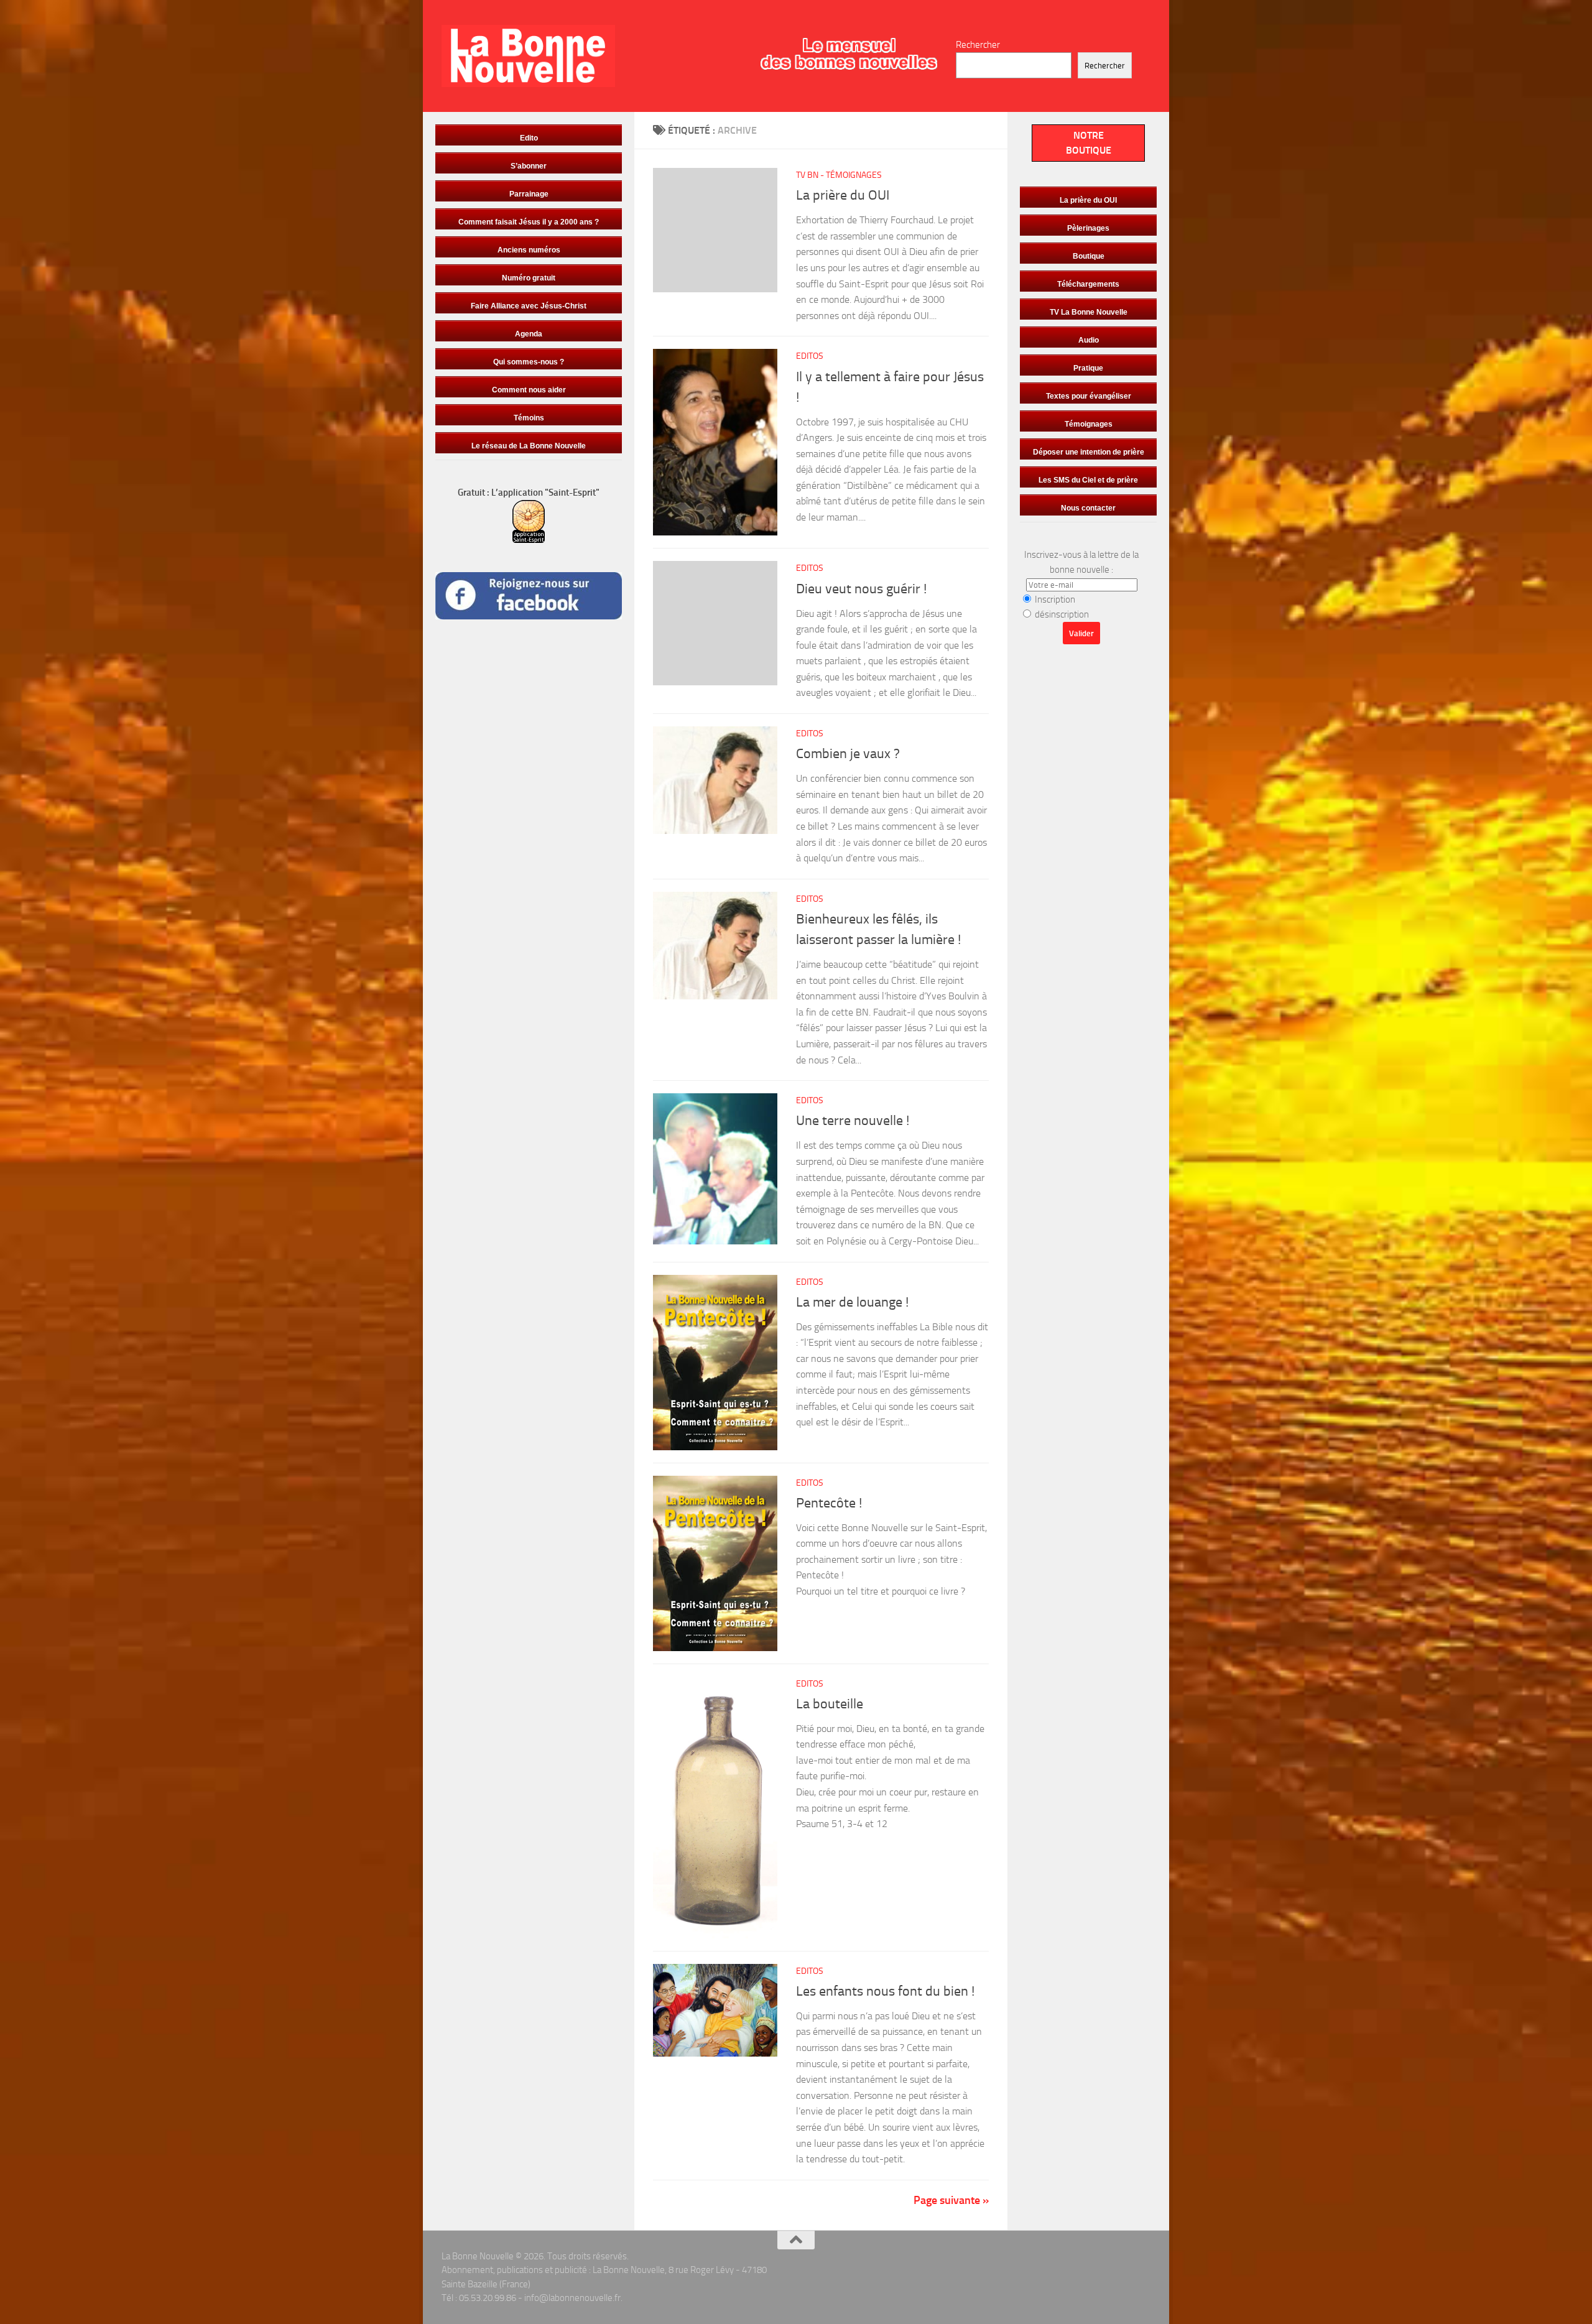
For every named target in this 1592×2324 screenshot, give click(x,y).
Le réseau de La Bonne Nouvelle (529, 446)
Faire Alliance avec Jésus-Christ (529, 306)
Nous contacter (1088, 508)
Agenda (529, 334)
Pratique (1088, 368)
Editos (810, 356)
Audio (1089, 340)
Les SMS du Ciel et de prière (1088, 480)
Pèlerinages (1088, 228)
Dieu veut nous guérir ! (861, 589)
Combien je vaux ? (848, 754)
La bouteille (830, 1704)
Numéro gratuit (529, 278)
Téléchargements (1088, 284)
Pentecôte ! (829, 1503)
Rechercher (978, 45)
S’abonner (529, 166)
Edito (529, 138)
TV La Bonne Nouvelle (1089, 312)
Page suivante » (951, 2200)
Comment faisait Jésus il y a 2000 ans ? (529, 222)
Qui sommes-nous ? (529, 362)
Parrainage (529, 194)
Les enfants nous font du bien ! (885, 1991)
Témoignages (1089, 424)
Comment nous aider (529, 390)
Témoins (529, 418)
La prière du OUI (843, 195)
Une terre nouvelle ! (853, 1121)
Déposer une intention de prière (1089, 452)
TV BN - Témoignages (839, 175)
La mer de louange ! (852, 1302)
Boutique (1089, 256)
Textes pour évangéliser (1089, 396)
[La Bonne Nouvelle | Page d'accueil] (528, 56)
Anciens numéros (529, 250)
